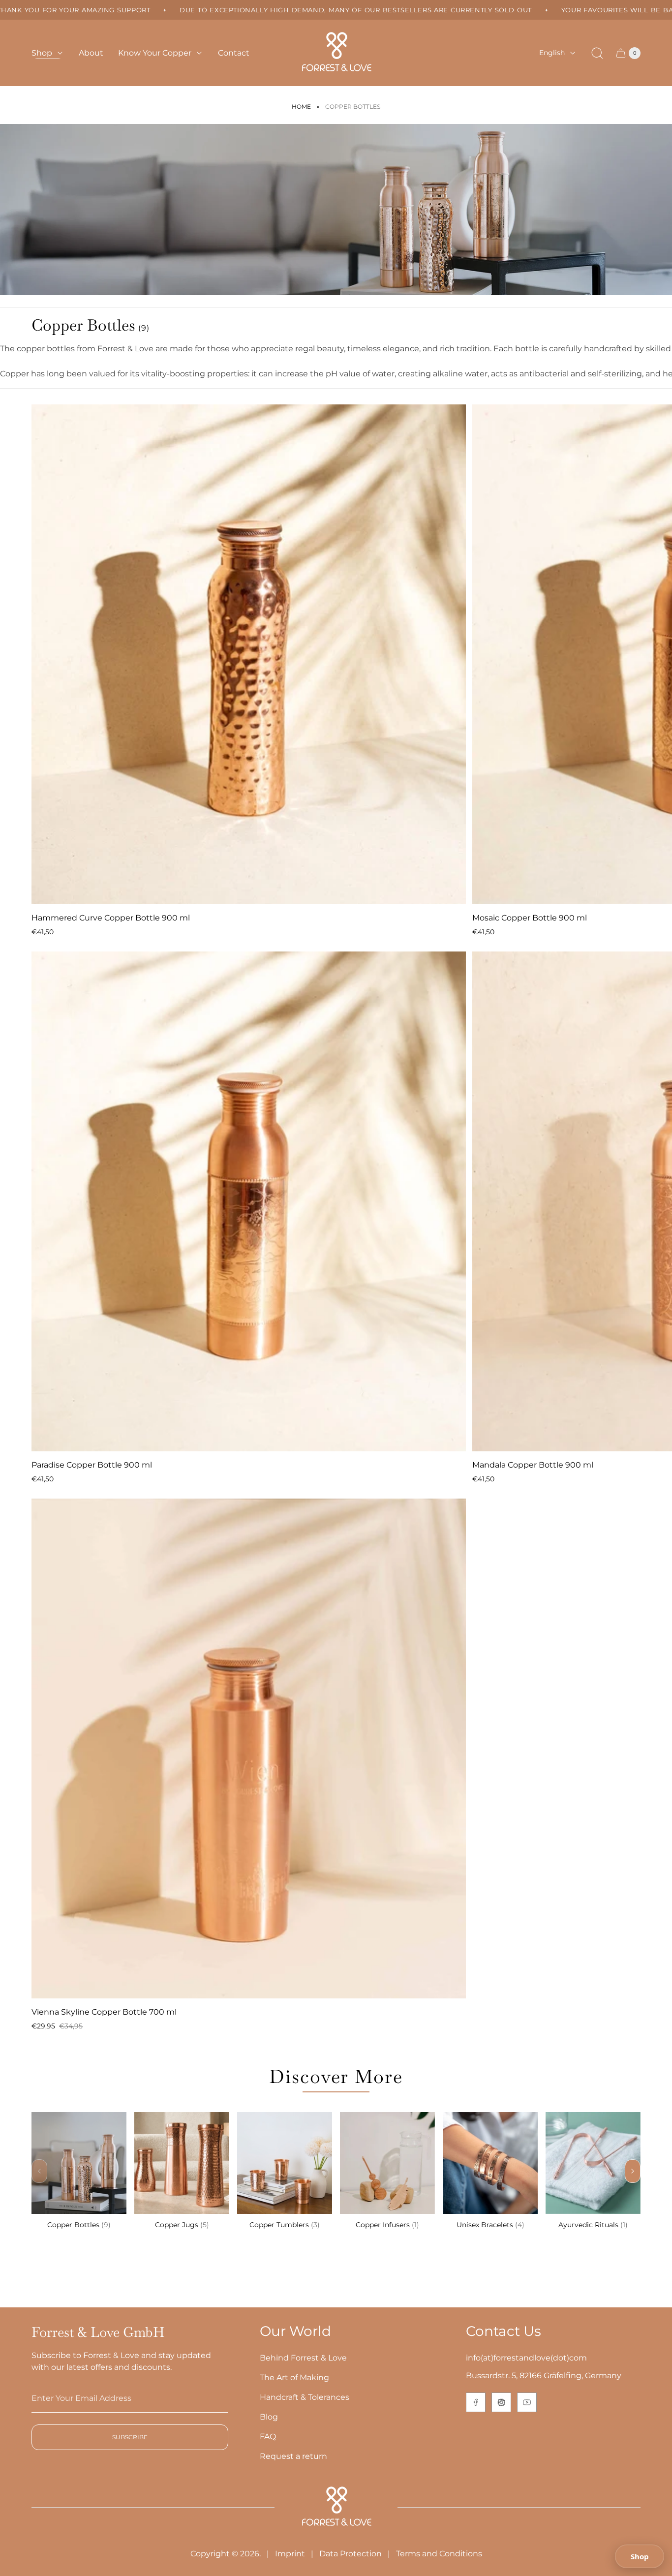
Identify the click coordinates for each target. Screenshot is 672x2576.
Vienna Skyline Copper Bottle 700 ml (104, 2012)
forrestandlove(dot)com (540, 2358)
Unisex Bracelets (490, 2225)
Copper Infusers (387, 2225)
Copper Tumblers (285, 2225)
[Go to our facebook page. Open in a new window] (476, 2402)
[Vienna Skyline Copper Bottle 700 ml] (249, 1748)
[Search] (597, 53)
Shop (640, 2556)
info (473, 2358)
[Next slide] (633, 2171)
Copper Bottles (79, 2225)
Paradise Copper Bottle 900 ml (92, 1465)
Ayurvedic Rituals (593, 2225)
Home (301, 107)
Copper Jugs (182, 2225)
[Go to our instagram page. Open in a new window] (501, 2402)
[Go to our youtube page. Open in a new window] (527, 2402)
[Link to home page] (336, 2507)
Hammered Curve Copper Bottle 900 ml (111, 918)
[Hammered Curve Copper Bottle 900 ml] (249, 654)
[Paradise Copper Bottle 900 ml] (249, 1201)
